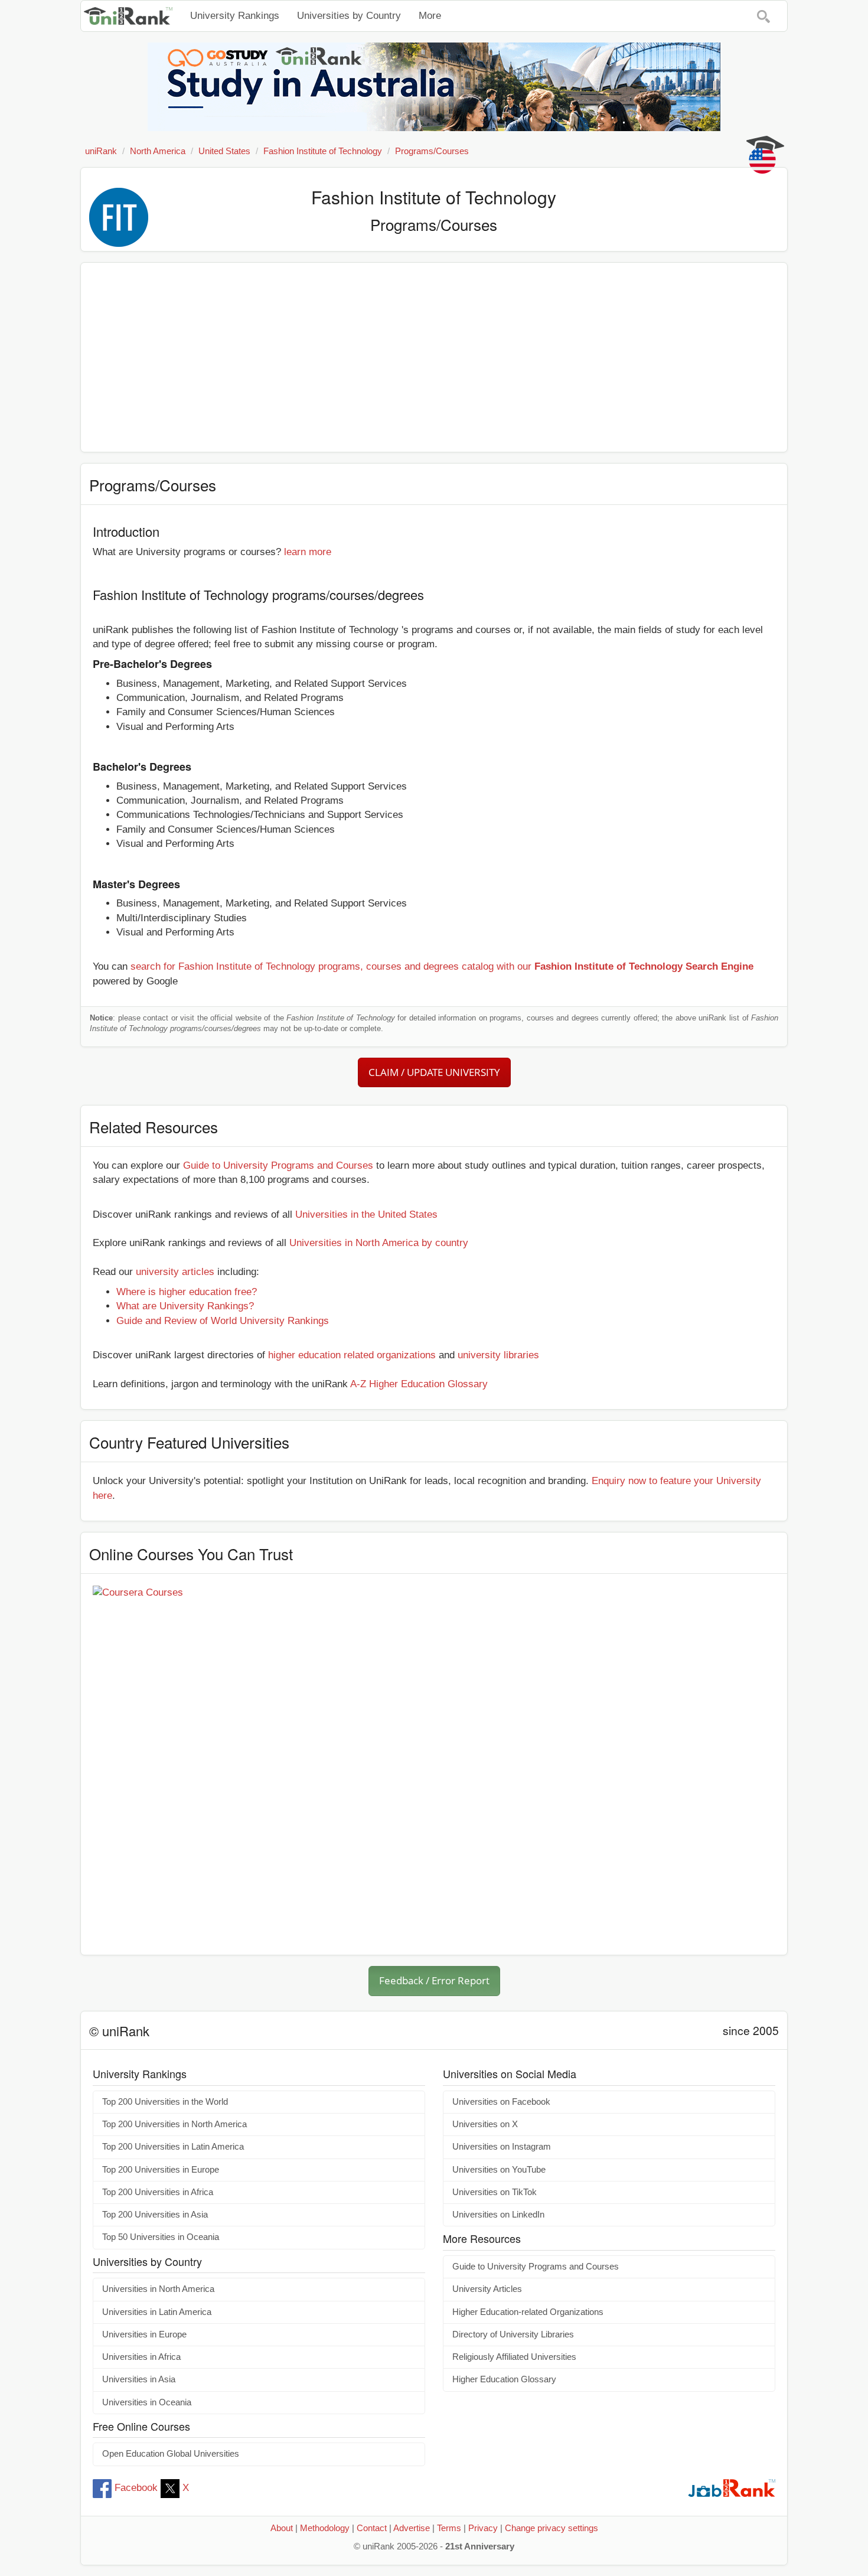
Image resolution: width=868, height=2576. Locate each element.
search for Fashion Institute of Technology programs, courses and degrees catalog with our (442, 966)
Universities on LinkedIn (498, 2215)
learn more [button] (308, 552)
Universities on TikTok (495, 2192)
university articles (175, 1272)
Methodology (325, 2528)
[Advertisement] (434, 357)
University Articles (487, 2289)
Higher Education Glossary (504, 2379)
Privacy (483, 2528)
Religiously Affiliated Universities (514, 2357)
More (430, 16)
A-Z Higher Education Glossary (419, 1384)
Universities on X (485, 2124)
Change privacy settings (552, 2528)
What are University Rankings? (185, 1306)
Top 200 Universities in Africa (158, 2192)
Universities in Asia (139, 2379)
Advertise (412, 2528)
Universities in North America (158, 2289)
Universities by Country (349, 16)
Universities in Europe (144, 2334)
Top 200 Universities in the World (165, 2102)
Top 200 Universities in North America (174, 2124)
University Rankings (235, 16)
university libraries (498, 1355)
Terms (449, 2528)
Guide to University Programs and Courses (278, 1165)
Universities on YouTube (499, 2170)
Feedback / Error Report (434, 1980)
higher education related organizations (352, 1355)
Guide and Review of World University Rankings (223, 1321)
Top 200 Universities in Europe (161, 2170)
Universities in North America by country (379, 1243)
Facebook (136, 2488)
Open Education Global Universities (171, 2454)
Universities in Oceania (147, 2402)
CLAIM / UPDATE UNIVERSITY (434, 1072)
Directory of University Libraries (513, 2334)
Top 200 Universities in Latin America (173, 2147)
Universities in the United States (366, 1214)
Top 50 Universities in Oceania (161, 2237)
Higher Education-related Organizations (528, 2312)
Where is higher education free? (187, 1292)
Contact (372, 2528)
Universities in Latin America (157, 2312)
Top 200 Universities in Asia (155, 2215)
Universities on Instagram (502, 2147)
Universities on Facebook (501, 2102)
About (282, 2528)
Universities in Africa (141, 2357)
